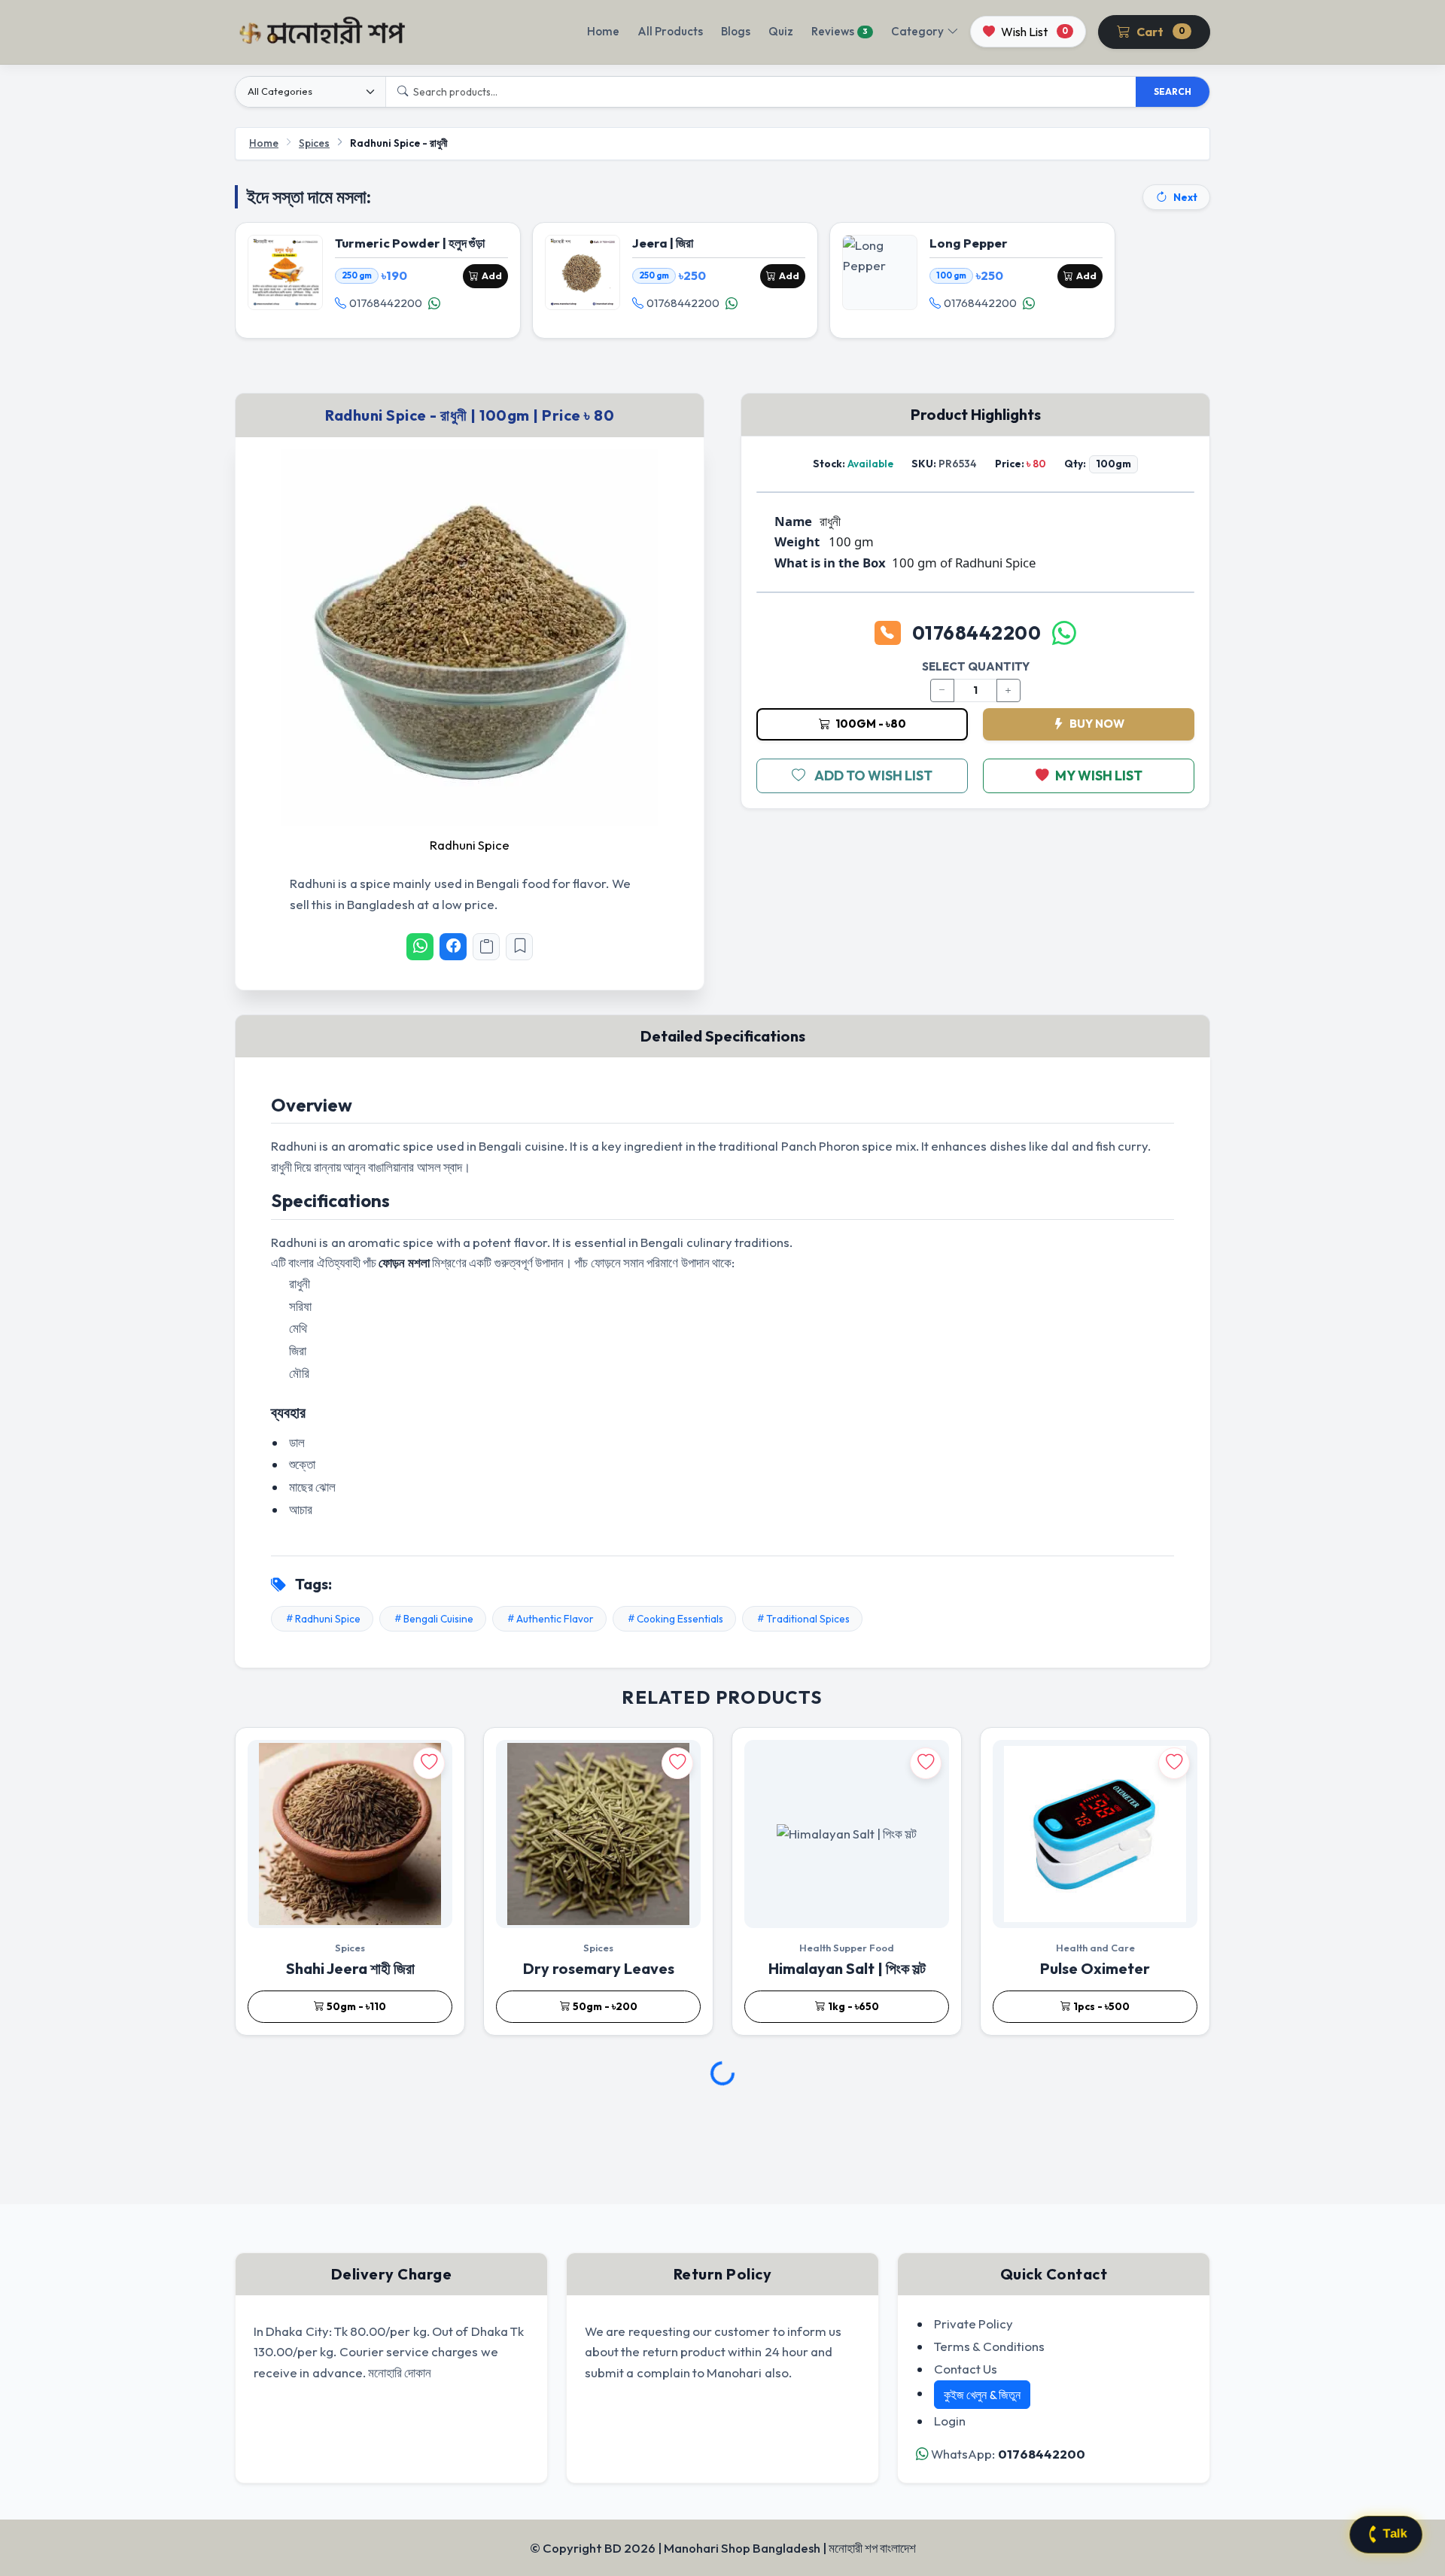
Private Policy (973, 2324)
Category (917, 31)
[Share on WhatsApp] (420, 947)
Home (603, 31)
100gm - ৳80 (870, 724)
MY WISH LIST (1099, 776)
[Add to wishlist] (429, 1763)
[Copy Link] (486, 947)
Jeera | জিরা (663, 243)
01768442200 (386, 303)
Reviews (840, 31)
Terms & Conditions (989, 2346)
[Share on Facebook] (453, 947)
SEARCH (1173, 91)
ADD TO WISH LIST (873, 776)
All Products (670, 31)
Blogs (736, 31)
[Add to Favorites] (519, 947)
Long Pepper (969, 243)
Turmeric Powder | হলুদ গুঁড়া (410, 243)
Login (950, 2421)
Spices (314, 143)
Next (1185, 197)
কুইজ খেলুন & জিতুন (982, 2395)
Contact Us (966, 2369)
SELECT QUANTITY (976, 666)
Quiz (781, 31)
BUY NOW (1096, 724)
